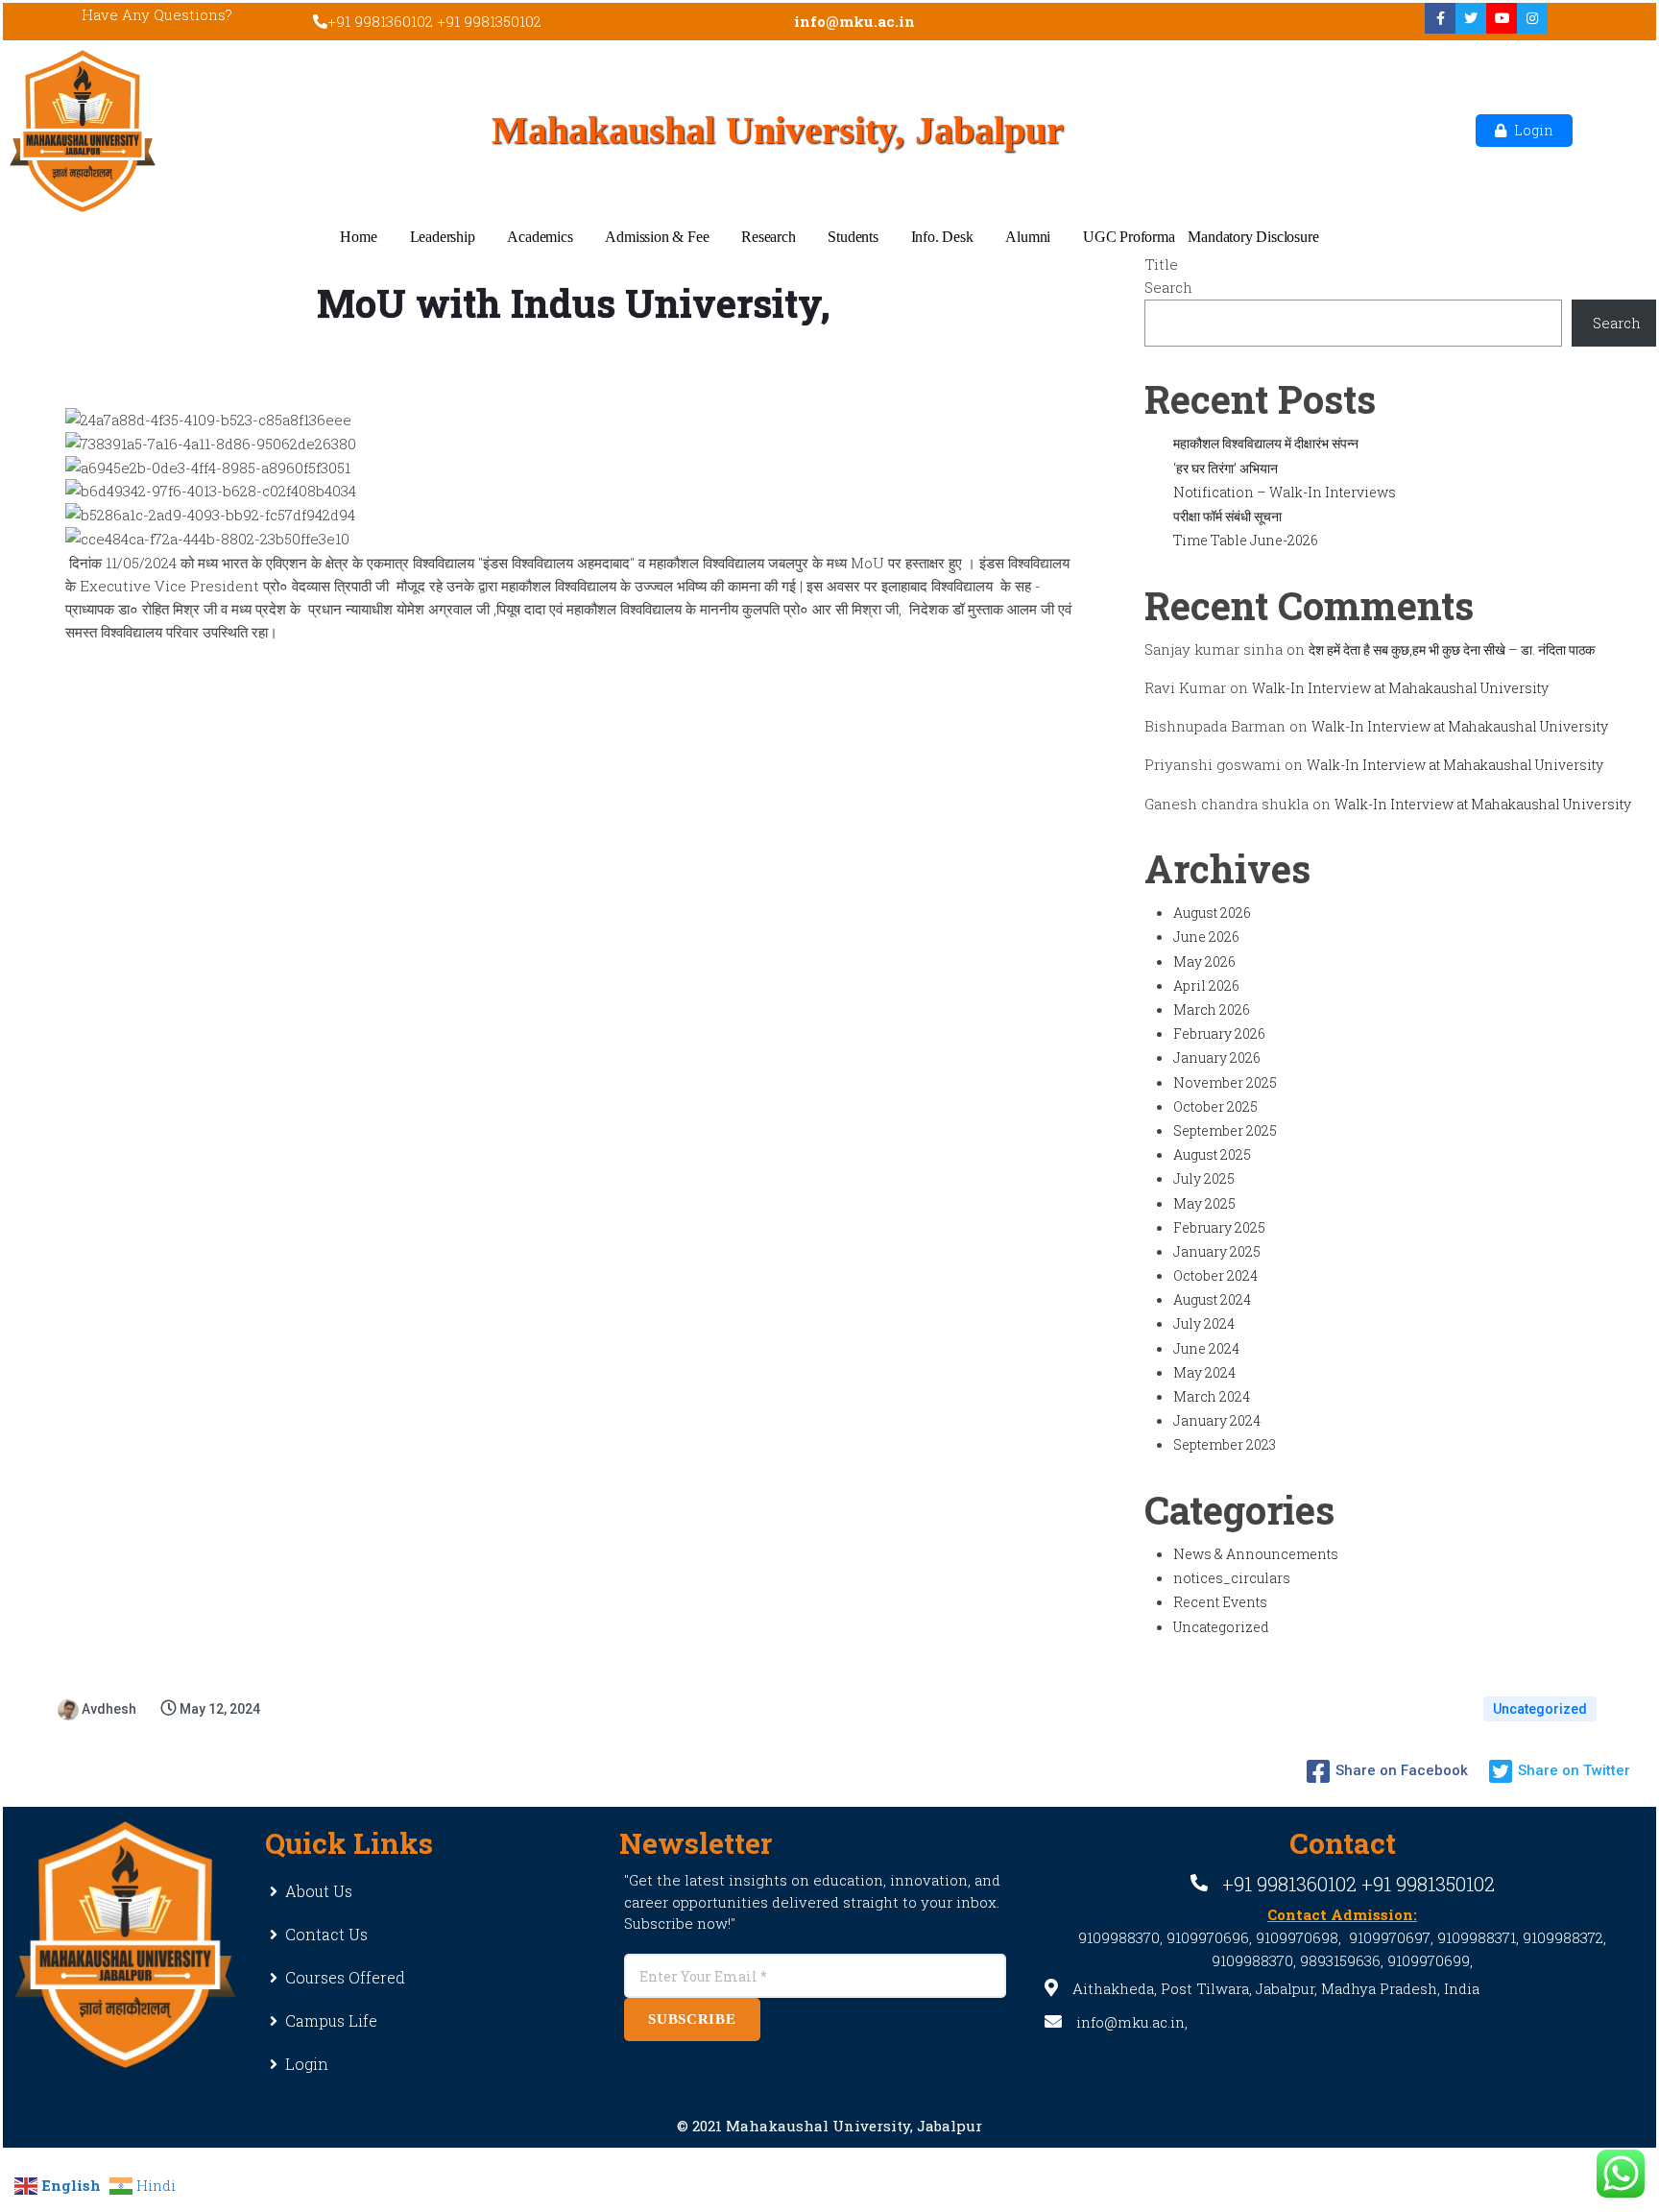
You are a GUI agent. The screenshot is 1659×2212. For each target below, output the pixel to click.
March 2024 (1212, 1396)
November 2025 (1225, 1082)
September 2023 (1225, 1444)
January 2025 (1217, 1251)
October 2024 (1215, 1275)
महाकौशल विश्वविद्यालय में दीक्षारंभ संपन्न (1266, 443)
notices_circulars (1232, 1578)
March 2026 (1212, 1010)
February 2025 (1219, 1227)
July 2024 (1204, 1323)
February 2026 (1219, 1034)
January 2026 (1217, 1058)
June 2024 (1206, 1348)
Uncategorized (1221, 1627)
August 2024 (1212, 1299)
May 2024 (1204, 1372)
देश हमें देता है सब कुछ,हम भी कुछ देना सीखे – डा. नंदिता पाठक (1452, 649)
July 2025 (1204, 1178)
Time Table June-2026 (1246, 540)
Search (1168, 287)
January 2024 (1217, 1420)
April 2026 (1206, 986)
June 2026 (1206, 937)
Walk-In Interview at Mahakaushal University (1400, 688)
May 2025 (1204, 1203)
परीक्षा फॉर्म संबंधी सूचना (1227, 516)
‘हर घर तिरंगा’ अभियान (1226, 468)
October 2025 (1215, 1106)
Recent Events (1220, 1602)
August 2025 (1212, 1154)
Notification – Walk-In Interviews (1285, 492)
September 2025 (1225, 1130)
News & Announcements (1256, 1554)
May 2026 (1204, 962)
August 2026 (1212, 913)
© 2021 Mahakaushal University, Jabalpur (829, 2126)
